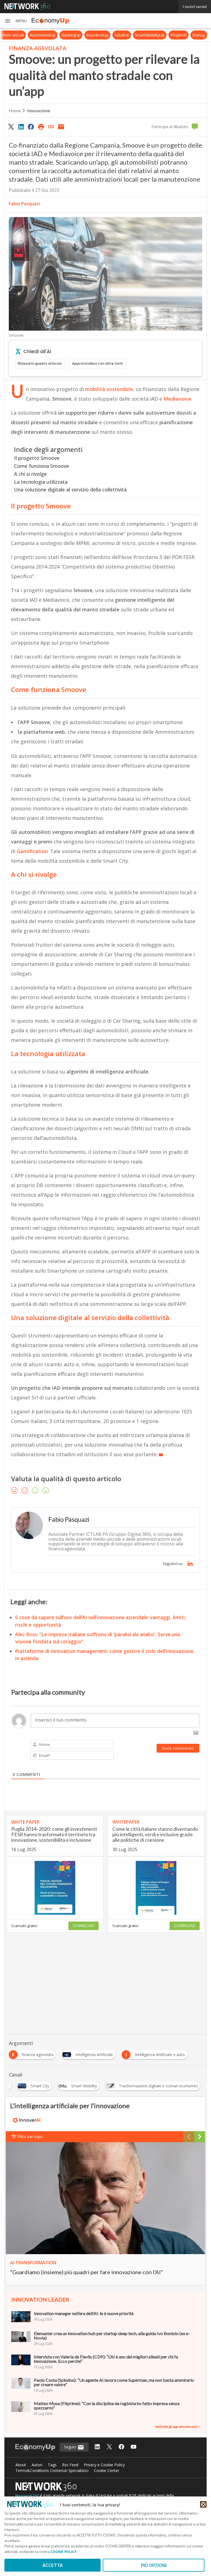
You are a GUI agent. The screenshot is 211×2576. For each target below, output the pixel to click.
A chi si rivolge (30, 474)
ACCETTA (53, 2565)
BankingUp (76, 35)
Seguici (71, 2447)
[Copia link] (51, 126)
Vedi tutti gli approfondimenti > (177, 2427)
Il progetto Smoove (37, 458)
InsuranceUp (102, 35)
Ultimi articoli (17, 35)
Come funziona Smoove (41, 466)
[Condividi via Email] (61, 126)
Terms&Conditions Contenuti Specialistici (52, 2470)
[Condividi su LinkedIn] (21, 126)
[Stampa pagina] (41, 126)
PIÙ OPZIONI (154, 2565)
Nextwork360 (27, 2495)
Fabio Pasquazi (24, 204)
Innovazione (39, 110)
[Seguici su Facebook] (121, 2447)
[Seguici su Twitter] (109, 2447)
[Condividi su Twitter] (11, 126)
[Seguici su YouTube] (134, 2447)
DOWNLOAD (84, 1926)
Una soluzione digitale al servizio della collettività (70, 490)
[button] (16, 21)
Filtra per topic (30, 2137)
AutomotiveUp (48, 35)
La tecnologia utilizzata (41, 482)
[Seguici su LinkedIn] (97, 2447)
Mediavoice (177, 399)
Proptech (183, 35)
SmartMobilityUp (155, 35)
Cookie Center (107, 2470)
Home (15, 110)
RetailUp (127, 35)
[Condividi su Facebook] (31, 126)
